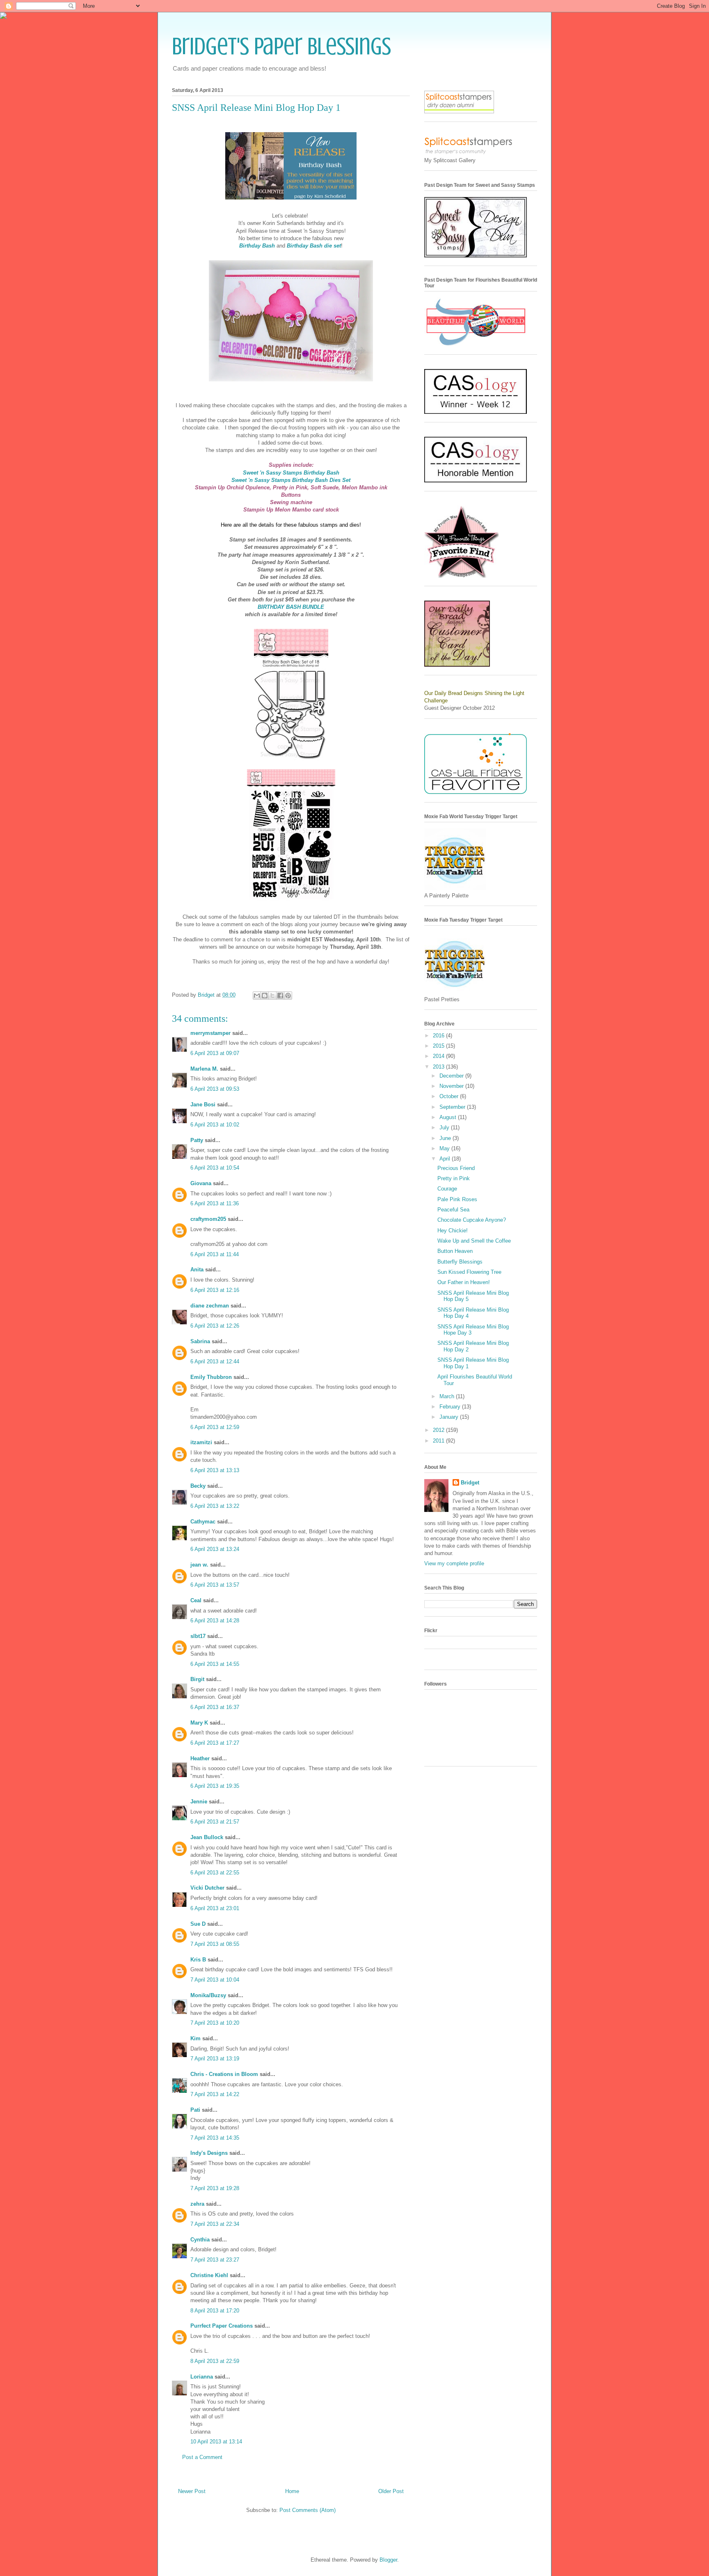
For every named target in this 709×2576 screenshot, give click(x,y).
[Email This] (257, 996)
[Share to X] (272, 996)
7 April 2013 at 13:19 (215, 2059)
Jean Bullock (207, 1837)
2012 (439, 1430)
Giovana (202, 1183)
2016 (439, 1036)
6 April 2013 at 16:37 (215, 1707)
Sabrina (200, 1341)
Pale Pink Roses (457, 1199)
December (452, 1076)
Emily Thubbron (211, 1377)
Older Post (391, 2491)
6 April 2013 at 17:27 (215, 1743)
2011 (439, 1441)
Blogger (388, 2560)
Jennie (199, 1802)
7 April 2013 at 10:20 (215, 2023)
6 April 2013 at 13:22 (215, 1506)
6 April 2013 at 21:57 (215, 1822)
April (446, 1159)
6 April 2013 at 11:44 (215, 1254)
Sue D (198, 1924)
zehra (197, 2204)
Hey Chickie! (453, 1231)
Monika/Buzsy (208, 1995)
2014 (439, 1056)
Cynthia (200, 2240)
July (445, 1127)
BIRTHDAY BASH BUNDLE (291, 607)
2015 (439, 1046)
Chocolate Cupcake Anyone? (472, 1220)
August (449, 1117)
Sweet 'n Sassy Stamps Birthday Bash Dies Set (291, 480)
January (450, 1417)
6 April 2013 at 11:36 (215, 1203)
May (445, 1148)
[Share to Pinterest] (288, 996)
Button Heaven (455, 1251)
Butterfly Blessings (460, 1262)
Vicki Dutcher (207, 1888)
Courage (447, 1189)
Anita (197, 1270)
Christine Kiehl (209, 2275)
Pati (195, 2110)
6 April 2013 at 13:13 (215, 1470)
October (450, 1096)
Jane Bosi (203, 1104)
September (453, 1107)
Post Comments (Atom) (308, 2510)
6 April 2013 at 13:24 (215, 1549)
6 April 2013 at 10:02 (215, 1125)
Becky (198, 1486)
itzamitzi (201, 1442)
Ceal (196, 1600)
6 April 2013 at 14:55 (215, 1664)
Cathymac (203, 1522)
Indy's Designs (209, 2153)
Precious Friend (456, 1168)
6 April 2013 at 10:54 (215, 1168)
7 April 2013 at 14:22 (215, 2094)
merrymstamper (210, 1033)
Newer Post (192, 2491)
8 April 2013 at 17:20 (215, 2311)
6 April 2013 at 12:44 (215, 1361)
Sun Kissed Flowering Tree (469, 1272)
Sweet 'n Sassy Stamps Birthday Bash (291, 473)
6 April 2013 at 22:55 (215, 1873)
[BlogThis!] (265, 996)
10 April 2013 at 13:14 (216, 2442)
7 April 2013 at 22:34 (215, 2224)
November (452, 1086)
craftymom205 (208, 1219)
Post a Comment (202, 2457)
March (448, 1396)
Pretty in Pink (454, 1178)
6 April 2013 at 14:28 (215, 1621)
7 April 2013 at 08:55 (215, 1944)
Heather (200, 1758)
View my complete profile (454, 1563)
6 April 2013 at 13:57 (215, 1585)
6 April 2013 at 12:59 (215, 1427)
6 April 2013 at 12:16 (215, 1290)
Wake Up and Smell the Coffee (474, 1241)
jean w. (199, 1565)
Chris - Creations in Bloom (224, 2074)
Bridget (470, 1483)
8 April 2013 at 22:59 (215, 2361)
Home (292, 2491)
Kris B (198, 1960)
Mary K (199, 1723)
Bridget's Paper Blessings (281, 46)
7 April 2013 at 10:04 (215, 1980)
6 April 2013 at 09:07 (215, 1053)
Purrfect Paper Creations (222, 2326)
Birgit (197, 1679)
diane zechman (210, 1306)
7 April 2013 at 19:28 (215, 2188)
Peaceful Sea (453, 1210)
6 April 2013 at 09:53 (215, 1089)
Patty (197, 1140)
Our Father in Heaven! (464, 1282)
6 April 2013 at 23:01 (215, 1908)
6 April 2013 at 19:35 (215, 1786)
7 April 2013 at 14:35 (215, 2138)
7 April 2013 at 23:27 (215, 2260)
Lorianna (202, 2377)
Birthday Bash (257, 246)
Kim (196, 2038)
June (446, 1138)
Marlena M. (204, 1069)
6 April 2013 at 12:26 (215, 1326)
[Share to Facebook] (280, 996)
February (451, 1407)
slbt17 (198, 1636)
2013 (439, 1067)
